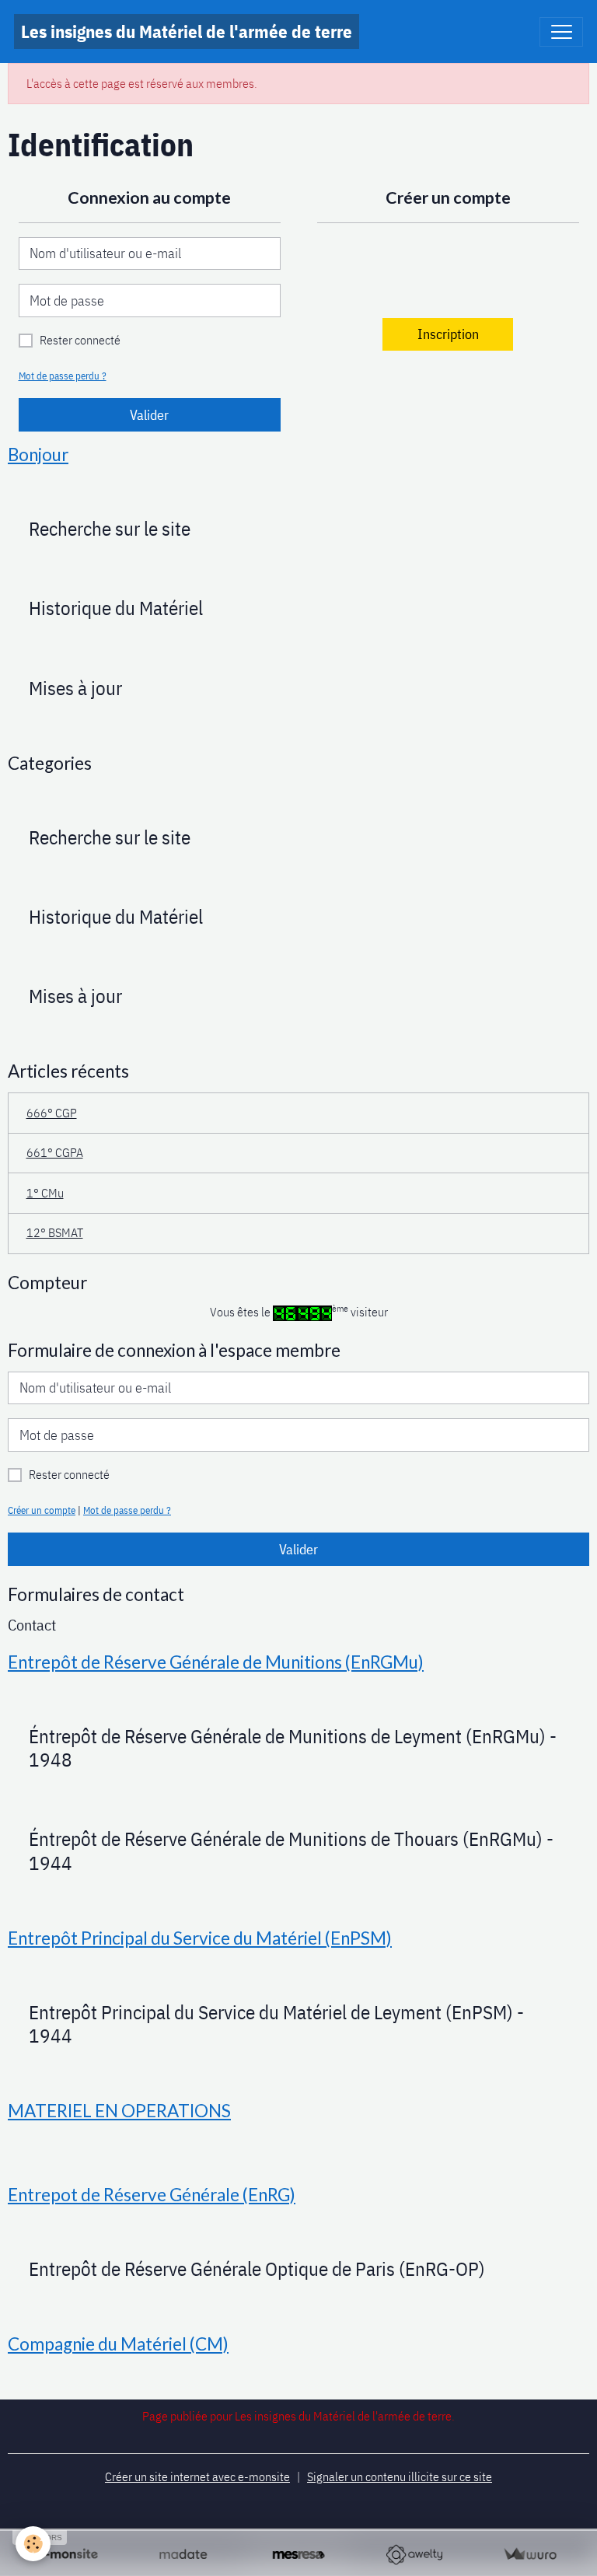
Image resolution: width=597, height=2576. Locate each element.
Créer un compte (42, 1510)
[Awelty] (414, 2555)
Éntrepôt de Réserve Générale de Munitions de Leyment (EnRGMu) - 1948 (293, 1748)
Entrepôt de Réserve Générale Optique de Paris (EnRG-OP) (257, 2269)
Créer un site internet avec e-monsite (197, 2476)
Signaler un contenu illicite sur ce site (400, 2476)
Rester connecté (80, 340)
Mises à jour (75, 688)
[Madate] (183, 2555)
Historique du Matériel (116, 608)
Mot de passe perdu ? (63, 376)
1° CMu (45, 1193)
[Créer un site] (67, 2555)
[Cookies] (33, 2544)
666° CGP (52, 1113)
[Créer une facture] (530, 2555)
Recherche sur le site (110, 529)
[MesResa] (299, 2555)
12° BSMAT (55, 1232)
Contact (32, 1625)
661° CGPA (55, 1152)
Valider (149, 415)
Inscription (448, 334)
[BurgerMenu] (561, 32)
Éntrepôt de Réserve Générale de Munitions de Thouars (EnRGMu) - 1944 (291, 1851)
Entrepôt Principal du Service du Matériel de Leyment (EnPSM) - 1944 (276, 2024)
